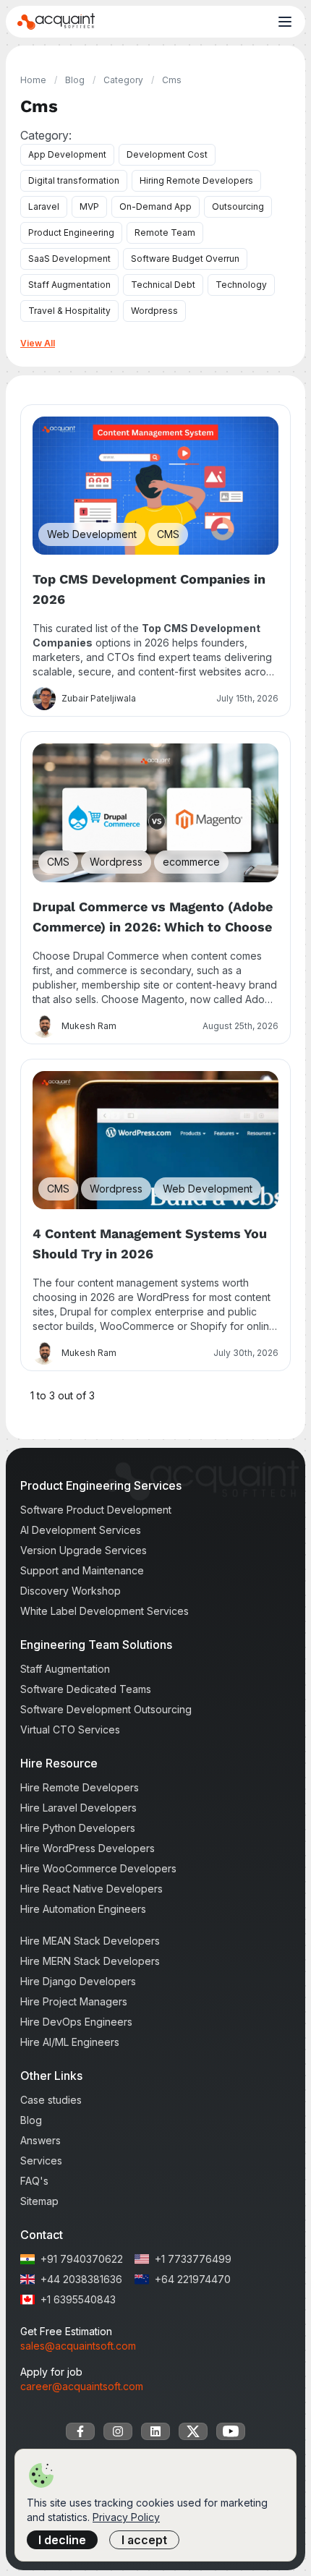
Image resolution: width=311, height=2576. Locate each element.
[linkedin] (155, 2431)
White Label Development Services (105, 1611)
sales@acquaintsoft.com (78, 2346)
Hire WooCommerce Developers (98, 1868)
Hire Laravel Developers (78, 1808)
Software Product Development (96, 1510)
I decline (62, 2540)
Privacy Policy (126, 2517)
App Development (67, 154)
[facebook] (80, 2431)
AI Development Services (81, 1530)
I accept (144, 2540)
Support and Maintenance (82, 1570)
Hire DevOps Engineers (76, 2022)
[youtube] (231, 2431)
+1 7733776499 (193, 2259)
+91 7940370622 (82, 2259)
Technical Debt (163, 285)
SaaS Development (69, 259)
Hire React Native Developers (91, 1889)
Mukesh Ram (89, 1026)
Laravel (44, 206)
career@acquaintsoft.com (82, 2386)
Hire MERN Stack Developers (90, 1961)
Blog (75, 80)
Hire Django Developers (78, 1981)
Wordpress (154, 311)
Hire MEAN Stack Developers (90, 1941)
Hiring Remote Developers (196, 180)
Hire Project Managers (74, 2001)
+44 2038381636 (81, 2279)
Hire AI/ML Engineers (70, 2042)
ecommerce (191, 862)
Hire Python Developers (78, 1828)
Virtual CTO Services (70, 1730)
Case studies (51, 2100)
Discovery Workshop (71, 1591)
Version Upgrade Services (84, 1550)
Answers (41, 2140)
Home (33, 80)
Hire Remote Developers (80, 1787)
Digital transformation (74, 180)
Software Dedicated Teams (86, 1689)
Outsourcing (238, 206)
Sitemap (39, 2201)
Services (41, 2161)
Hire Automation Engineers (83, 1909)
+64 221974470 (193, 2279)
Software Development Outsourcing (106, 1709)
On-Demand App (155, 206)
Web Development (92, 534)
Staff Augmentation (69, 285)
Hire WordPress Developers (88, 1848)
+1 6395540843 (78, 2299)
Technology (241, 285)
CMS (168, 534)
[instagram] (118, 2431)
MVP (89, 206)
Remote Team (165, 233)
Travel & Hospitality (69, 311)
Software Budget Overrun (185, 259)
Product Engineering (71, 233)
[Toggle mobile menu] (285, 22)
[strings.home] (56, 22)
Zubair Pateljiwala (99, 698)
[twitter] (193, 2431)
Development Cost (167, 154)
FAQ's (34, 2181)
